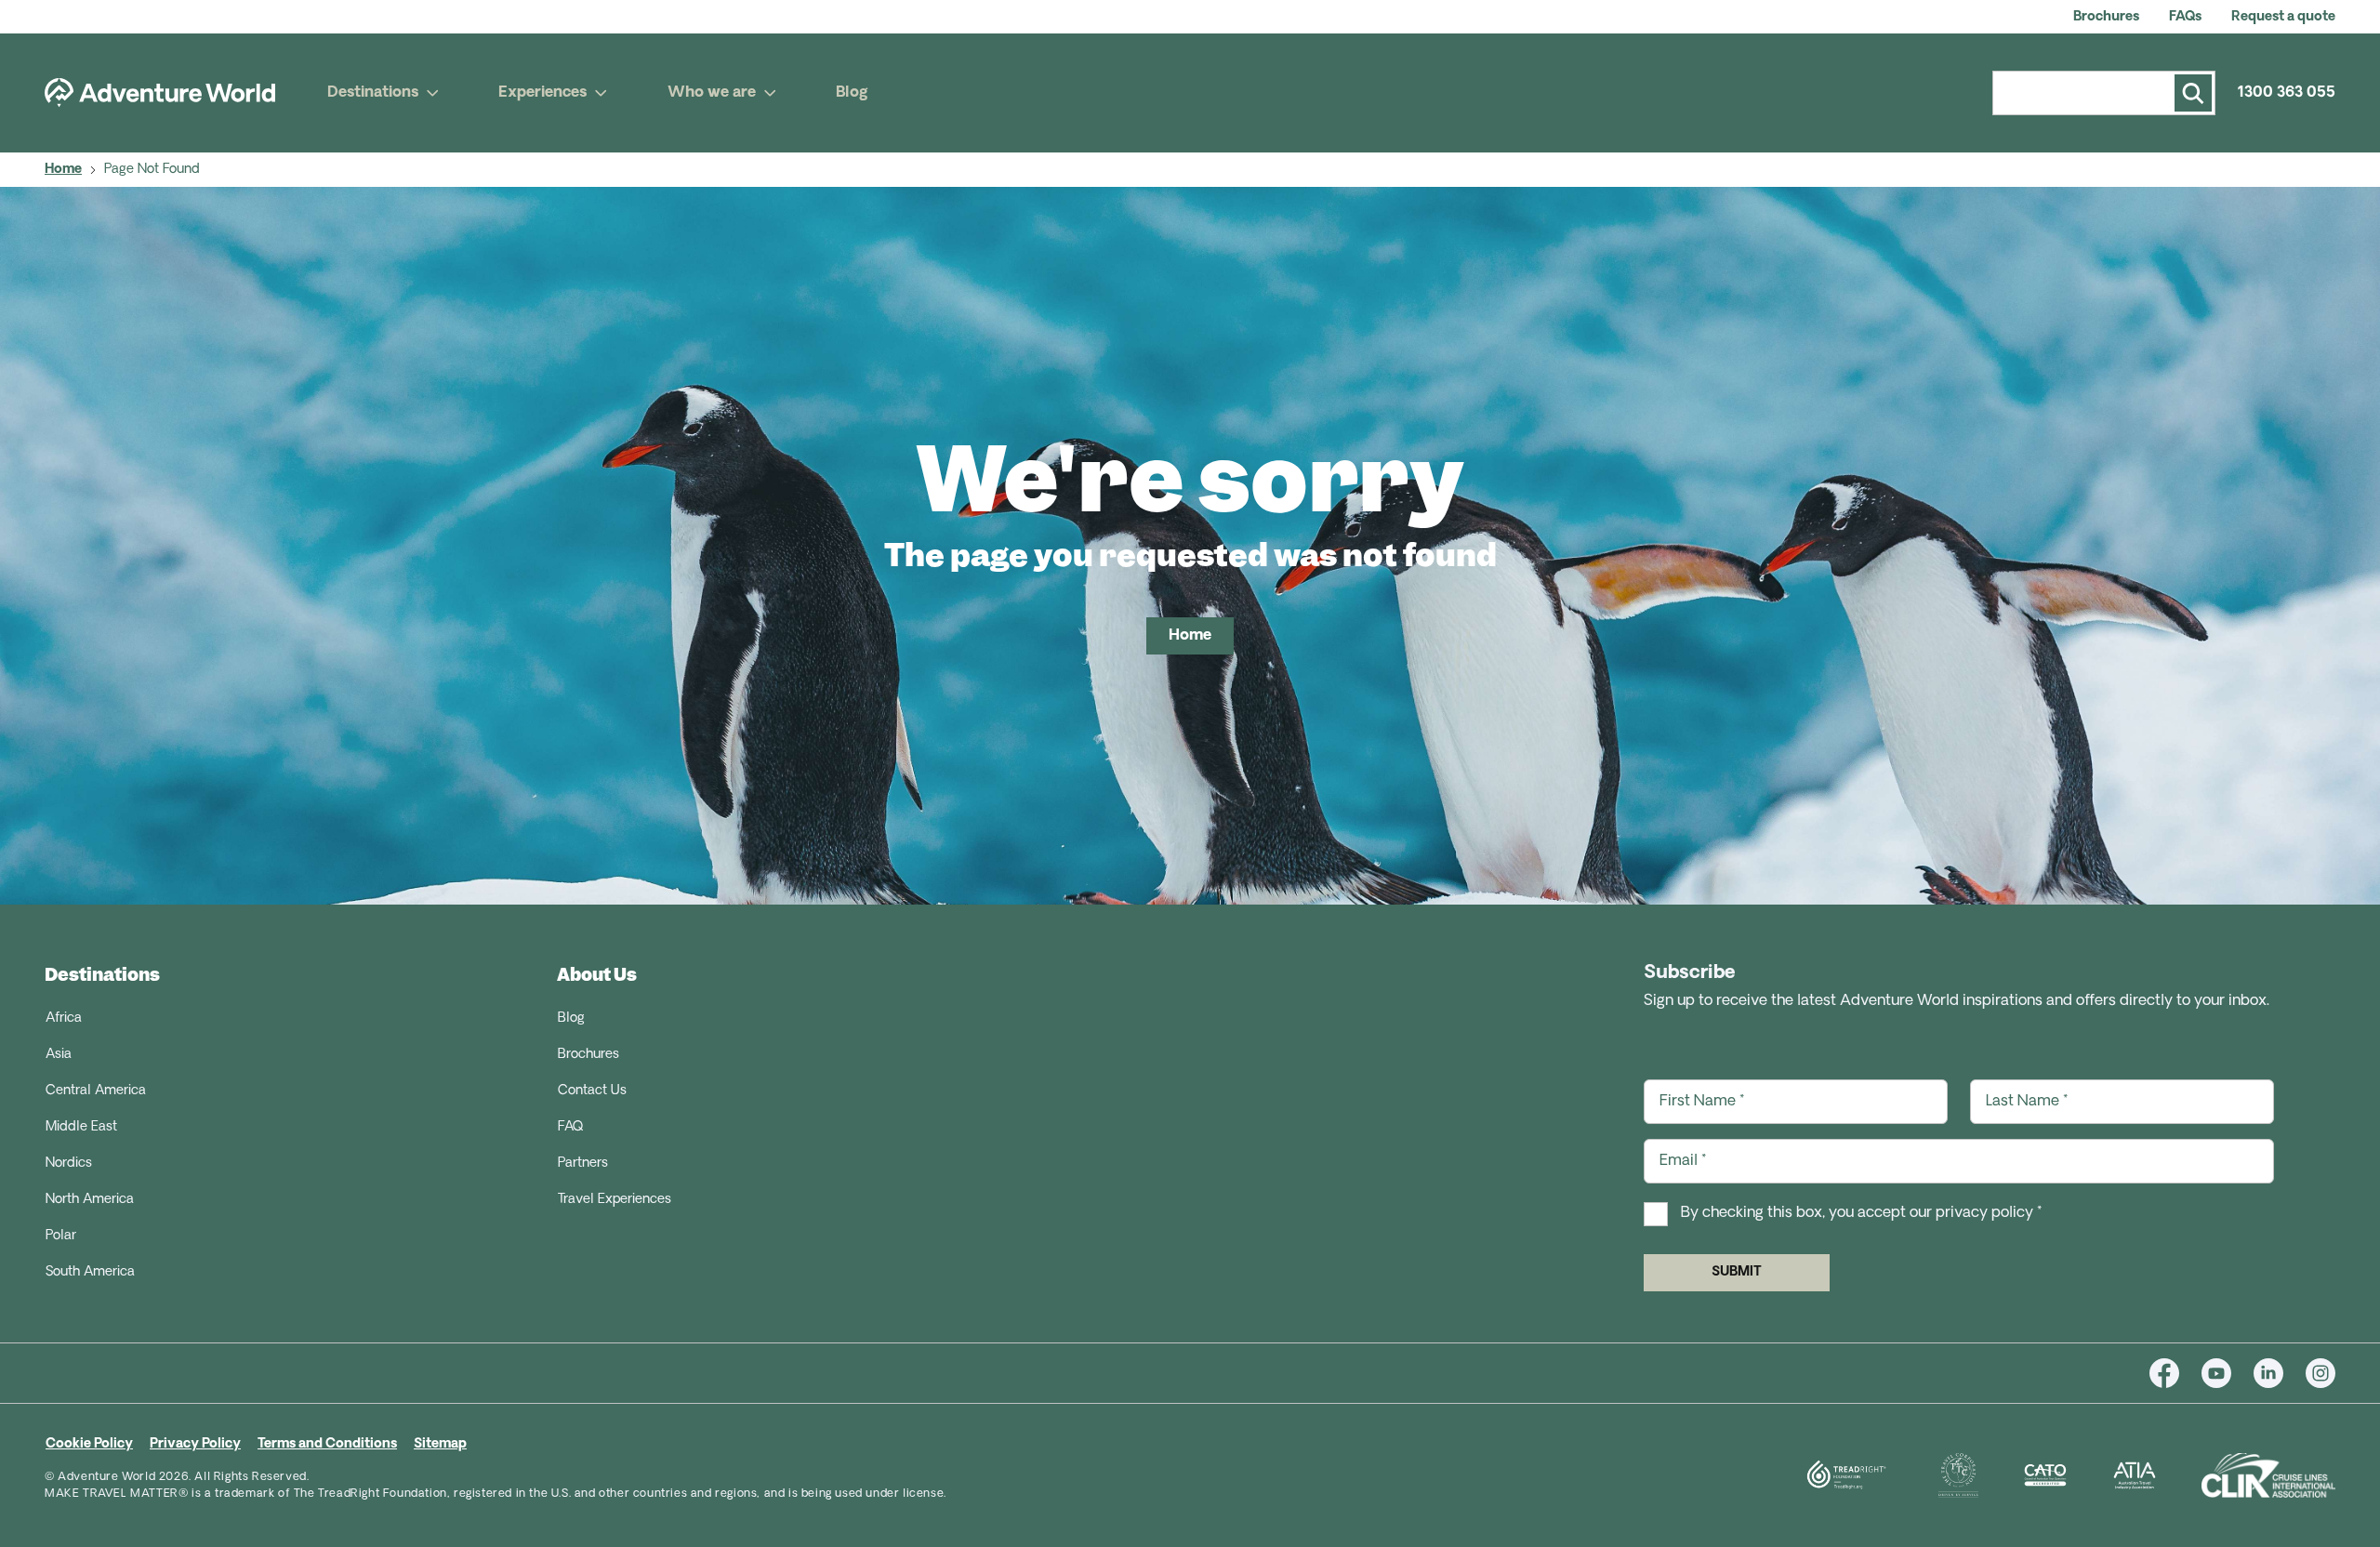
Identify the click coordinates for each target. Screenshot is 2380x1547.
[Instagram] (2320, 1373)
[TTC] (1936, 1475)
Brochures (2106, 17)
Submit (1737, 1272)
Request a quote (2283, 17)
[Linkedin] (2280, 1373)
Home (63, 170)
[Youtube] (2228, 1373)
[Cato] (2023, 1475)
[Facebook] (2175, 1373)
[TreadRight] (1823, 1475)
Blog (852, 93)
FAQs (2185, 17)
